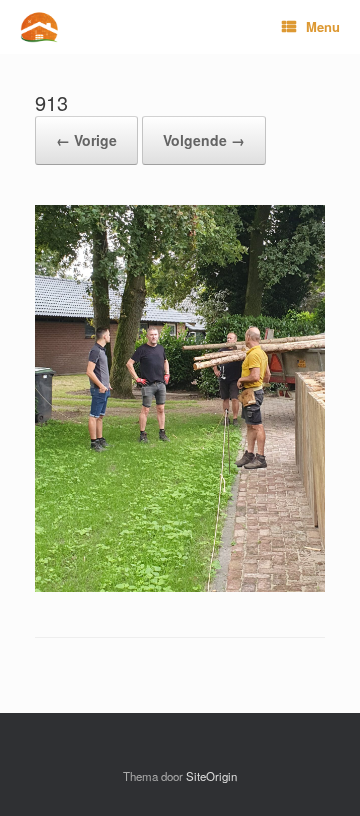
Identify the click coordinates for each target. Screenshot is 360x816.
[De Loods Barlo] (39, 27)
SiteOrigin (211, 776)
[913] (180, 586)
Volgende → (204, 140)
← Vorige (86, 140)
